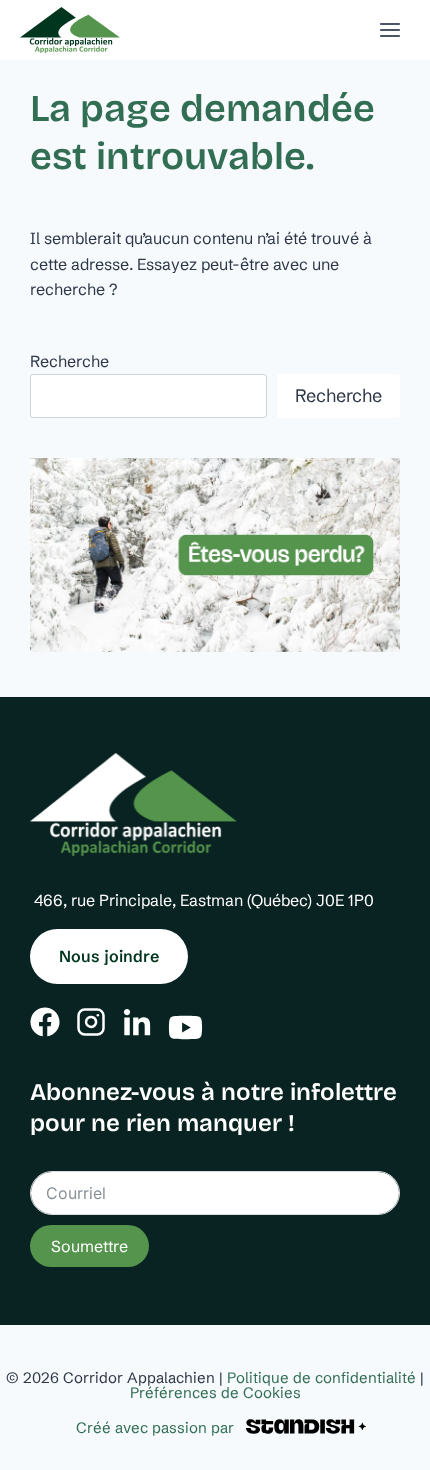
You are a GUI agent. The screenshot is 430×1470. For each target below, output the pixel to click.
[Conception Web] (306, 1427)
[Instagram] (91, 1022)
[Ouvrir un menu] (389, 29)
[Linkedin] (137, 1022)
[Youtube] (185, 1022)
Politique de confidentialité (321, 1377)
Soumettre (89, 1246)
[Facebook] (45, 1022)
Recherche (69, 361)
